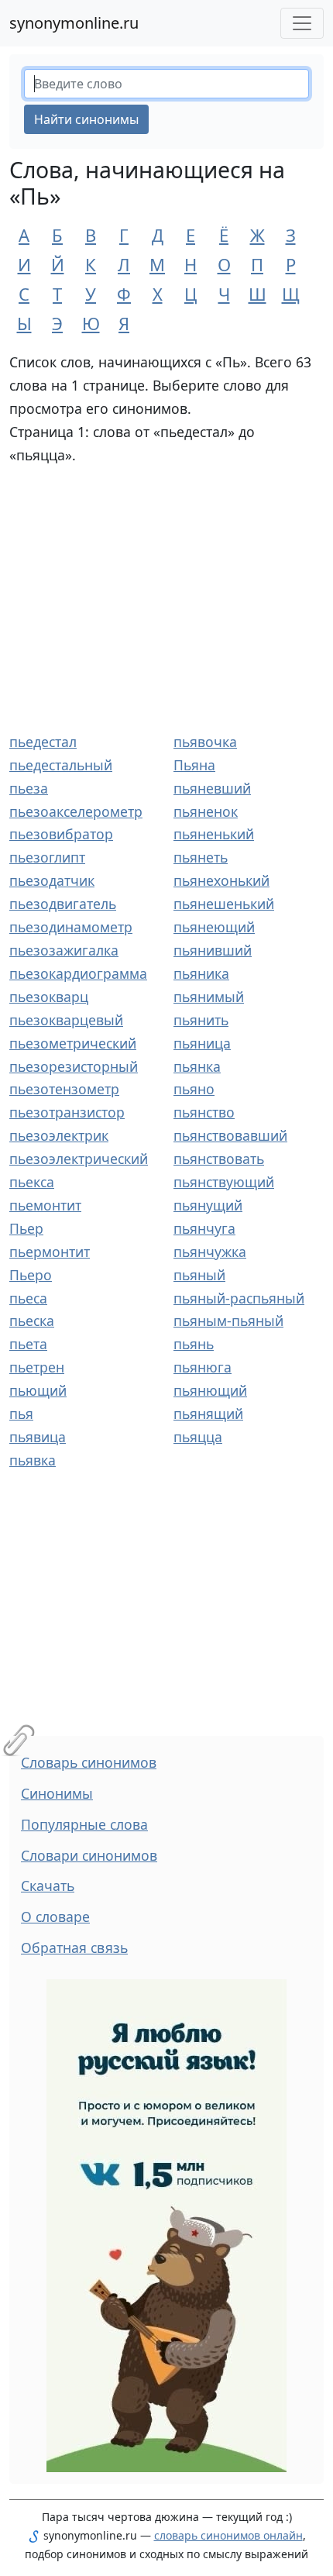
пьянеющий (214, 927)
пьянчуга (204, 1228)
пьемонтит (45, 1205)
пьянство (204, 1112)
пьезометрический (73, 1043)
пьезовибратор (61, 834)
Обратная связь (74, 1947)
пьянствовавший (230, 1135)
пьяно (194, 1089)
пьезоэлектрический (79, 1159)
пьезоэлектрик (59, 1135)
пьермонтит (50, 1252)
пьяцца (198, 1437)
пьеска (32, 1321)
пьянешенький (224, 904)
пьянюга (203, 1367)
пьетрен (37, 1367)
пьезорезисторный (74, 1066)
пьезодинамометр (71, 927)
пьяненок (206, 811)
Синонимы (57, 1793)
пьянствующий (224, 1182)
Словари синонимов (89, 1855)
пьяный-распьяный (239, 1298)
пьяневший (212, 788)
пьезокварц (49, 997)
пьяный (199, 1275)
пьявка (33, 1460)
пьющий (38, 1390)
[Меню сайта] (302, 23)
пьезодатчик (52, 880)
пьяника (201, 973)
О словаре (55, 1917)
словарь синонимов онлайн (228, 2535)
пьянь (194, 1344)
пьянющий (210, 1390)
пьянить (201, 1020)
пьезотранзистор (67, 1112)
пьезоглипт (47, 857)
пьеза (29, 788)
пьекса (32, 1182)
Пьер (26, 1228)
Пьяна (194, 765)
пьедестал (43, 742)
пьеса (28, 1298)
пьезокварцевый (66, 1020)
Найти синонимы (86, 119)
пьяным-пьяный (228, 1321)
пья (21, 1414)
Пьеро (31, 1275)
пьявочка (205, 742)
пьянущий (208, 1205)
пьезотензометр (64, 1089)
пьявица (38, 1437)
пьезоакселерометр (76, 811)
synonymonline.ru (74, 23)
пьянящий (208, 1414)
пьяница (202, 1043)
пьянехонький (221, 880)
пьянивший (213, 950)
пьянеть (201, 857)
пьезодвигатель (63, 904)
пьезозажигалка (64, 950)
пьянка (197, 1066)
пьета (28, 1344)
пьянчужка (210, 1252)
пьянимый (209, 997)
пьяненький (214, 834)
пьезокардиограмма (78, 973)
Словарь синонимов (89, 1762)
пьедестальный (61, 765)
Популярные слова (84, 1824)
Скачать (48, 1886)
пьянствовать (219, 1159)
